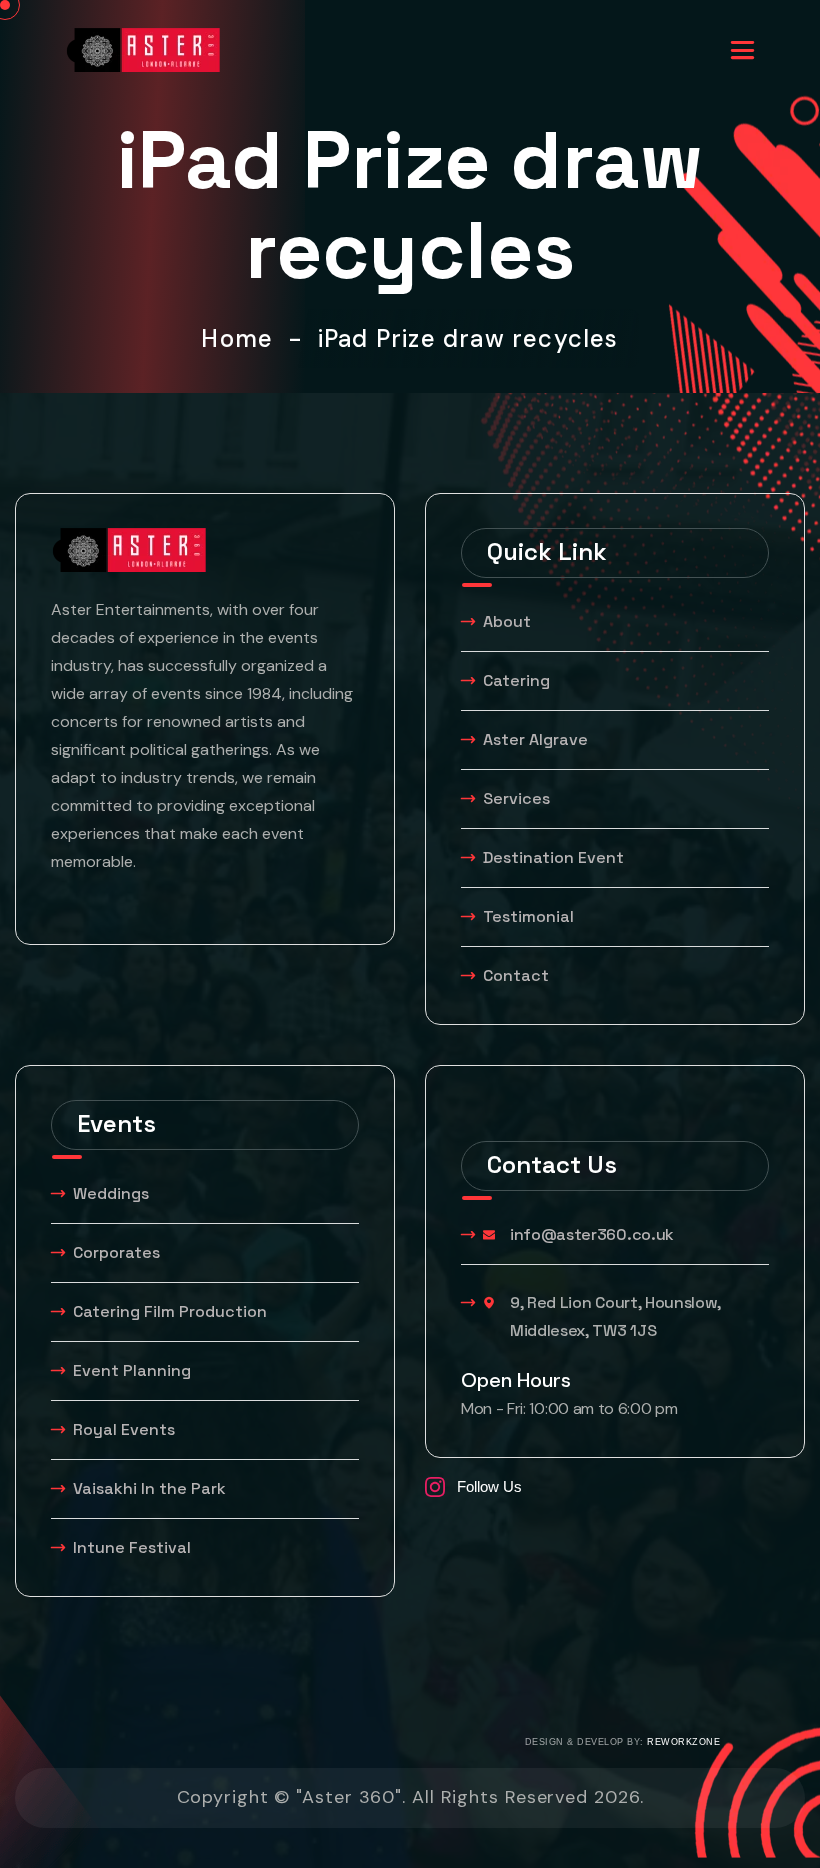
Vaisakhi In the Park (151, 1488)
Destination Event (553, 857)
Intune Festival (132, 1547)
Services (516, 798)
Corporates (116, 1252)
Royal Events (124, 1429)
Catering (516, 680)
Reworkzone (683, 1742)
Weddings (111, 1193)
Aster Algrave (535, 739)
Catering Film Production (170, 1311)
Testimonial (528, 916)
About (507, 621)
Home (244, 339)
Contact (516, 975)
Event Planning (132, 1370)
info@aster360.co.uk (592, 1234)
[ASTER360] (143, 48)
